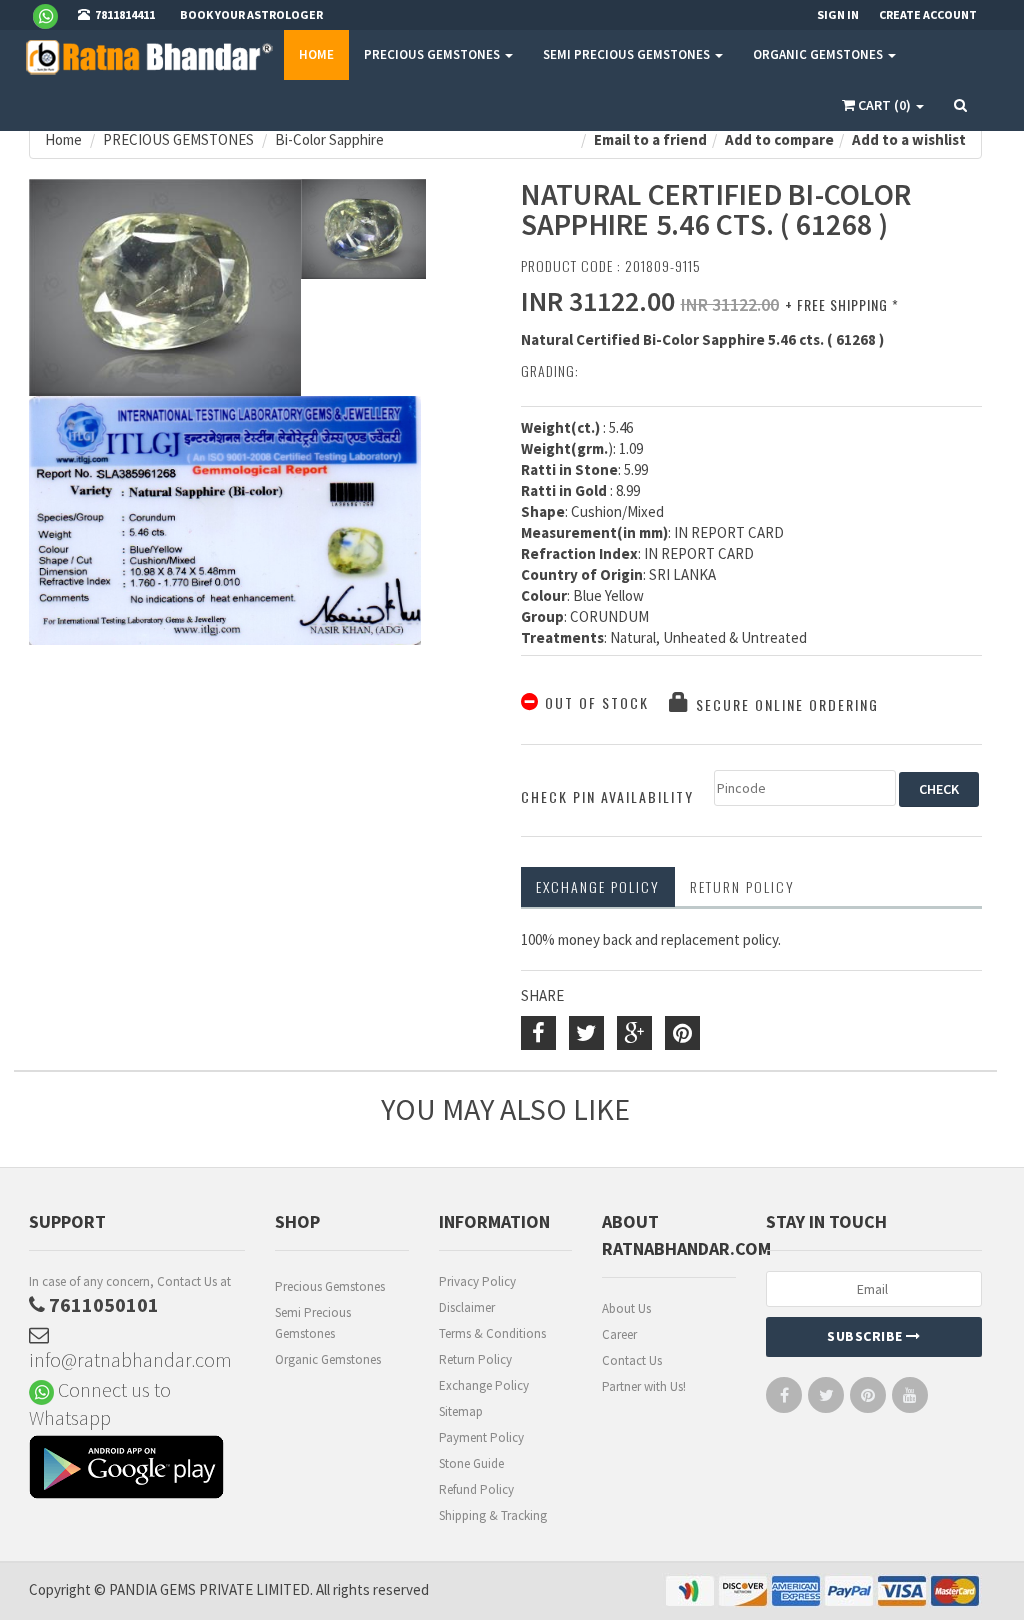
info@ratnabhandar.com (130, 1359)
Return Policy (475, 1359)
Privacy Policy (477, 1281)
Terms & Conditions (492, 1333)
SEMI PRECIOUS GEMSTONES (628, 54)
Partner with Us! (644, 1386)
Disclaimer (467, 1307)
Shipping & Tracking (493, 1515)
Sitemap (461, 1411)
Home (316, 54)
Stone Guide (471, 1463)
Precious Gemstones (330, 1286)
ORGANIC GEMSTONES (819, 54)
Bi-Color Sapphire (329, 139)
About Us (626, 1308)
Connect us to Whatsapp (100, 1403)
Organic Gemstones (328, 1359)
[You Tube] (910, 1399)
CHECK (939, 789)
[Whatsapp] (53, 15)
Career (619, 1334)
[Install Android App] (137, 1469)
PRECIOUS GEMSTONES (433, 54)
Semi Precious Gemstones (313, 1323)
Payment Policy (481, 1437)
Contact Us (632, 1360)
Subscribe (866, 1336)
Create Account (928, 14)
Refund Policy (476, 1489)
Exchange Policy (598, 886)
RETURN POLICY (742, 886)
